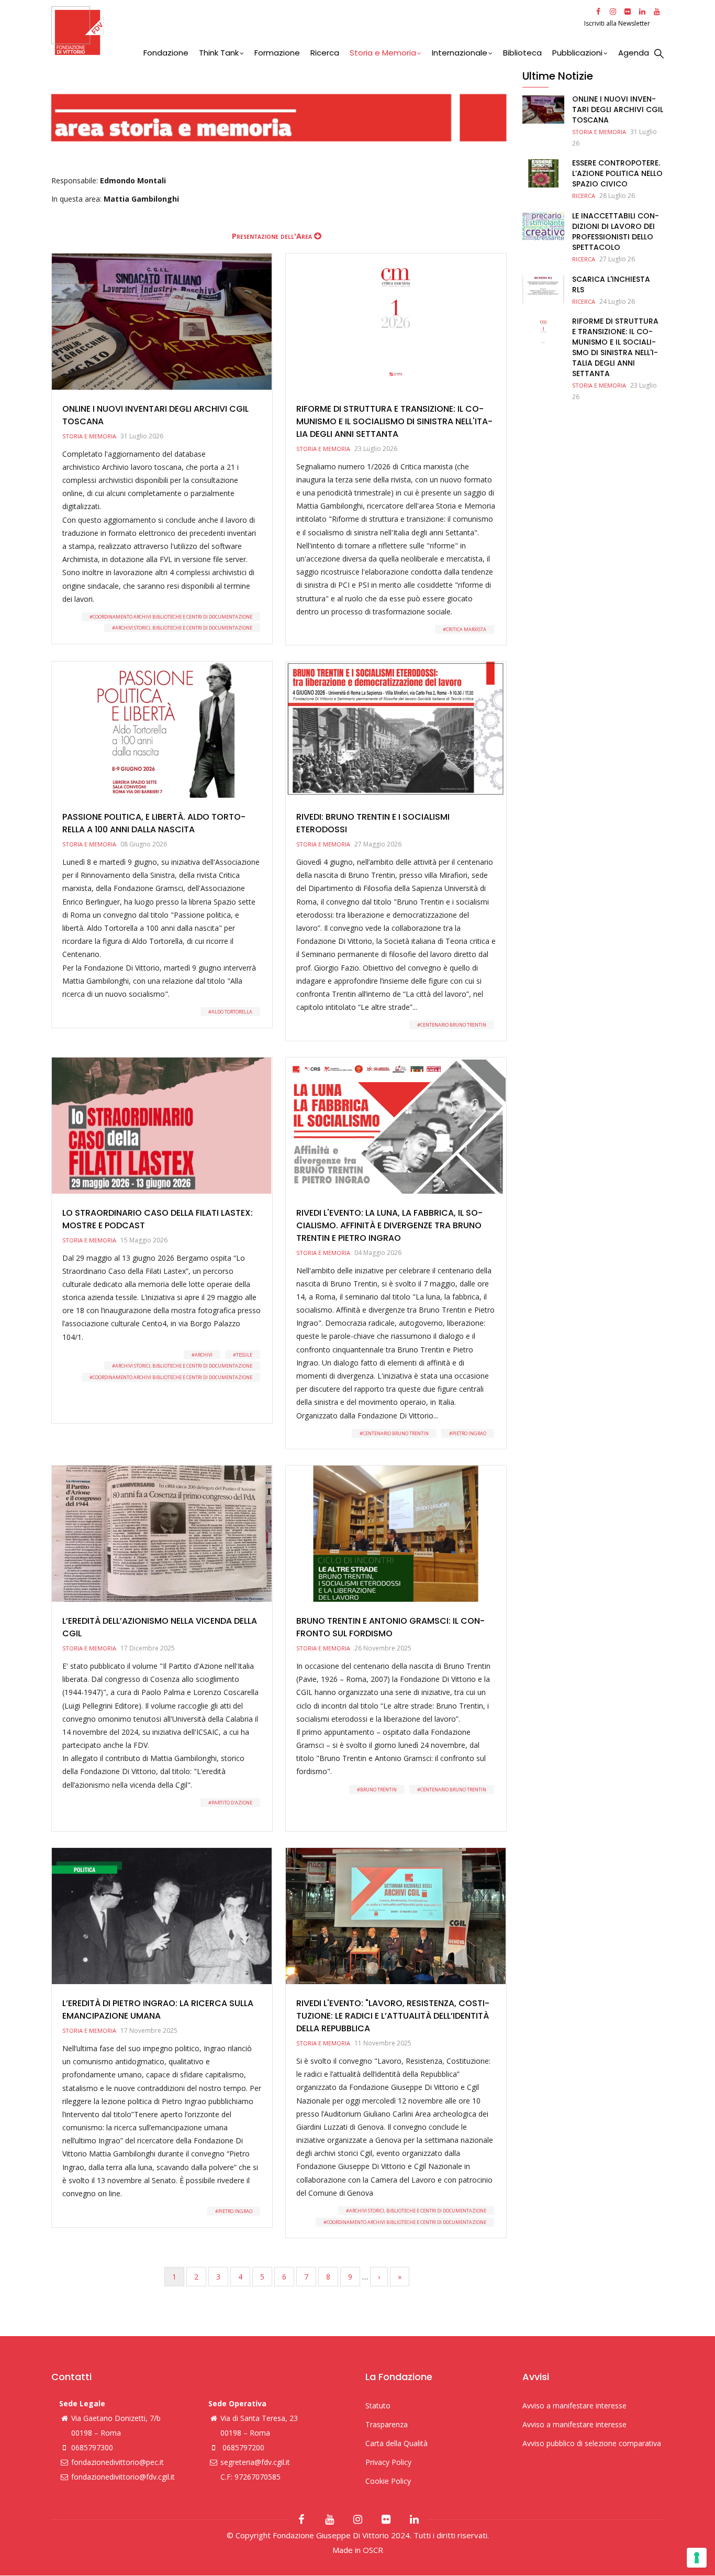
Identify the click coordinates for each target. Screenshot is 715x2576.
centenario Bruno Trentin (453, 1025)
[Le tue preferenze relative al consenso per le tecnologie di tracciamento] (697, 2558)
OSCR (373, 2550)
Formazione (277, 53)
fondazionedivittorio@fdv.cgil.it (123, 2477)
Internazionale (460, 53)
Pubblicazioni (577, 53)
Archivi (204, 1355)
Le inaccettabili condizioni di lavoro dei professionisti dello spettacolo (616, 232)
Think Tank (219, 53)
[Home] (316, 31)
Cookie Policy (388, 2481)
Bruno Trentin (378, 1790)
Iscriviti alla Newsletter (618, 23)
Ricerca (325, 53)
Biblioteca (522, 53)
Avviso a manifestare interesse (574, 2406)
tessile (244, 1355)
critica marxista (466, 629)
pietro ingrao (469, 1433)
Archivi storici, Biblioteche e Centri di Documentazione (184, 628)
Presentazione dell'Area (272, 236)
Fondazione (166, 53)
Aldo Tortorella (232, 1012)
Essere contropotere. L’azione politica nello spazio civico (617, 173)
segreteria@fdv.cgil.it (255, 2462)
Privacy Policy (388, 2462)
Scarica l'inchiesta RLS (611, 284)
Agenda (634, 53)
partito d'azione (232, 1803)
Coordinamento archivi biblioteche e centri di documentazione (172, 617)
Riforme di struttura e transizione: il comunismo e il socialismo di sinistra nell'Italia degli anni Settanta (615, 347)
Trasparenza (387, 2424)
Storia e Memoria (383, 53)
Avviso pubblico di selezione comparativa (592, 2443)
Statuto (378, 2406)
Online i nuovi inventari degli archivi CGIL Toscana (618, 109)
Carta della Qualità (396, 2443)
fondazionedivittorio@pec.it (118, 2462)
